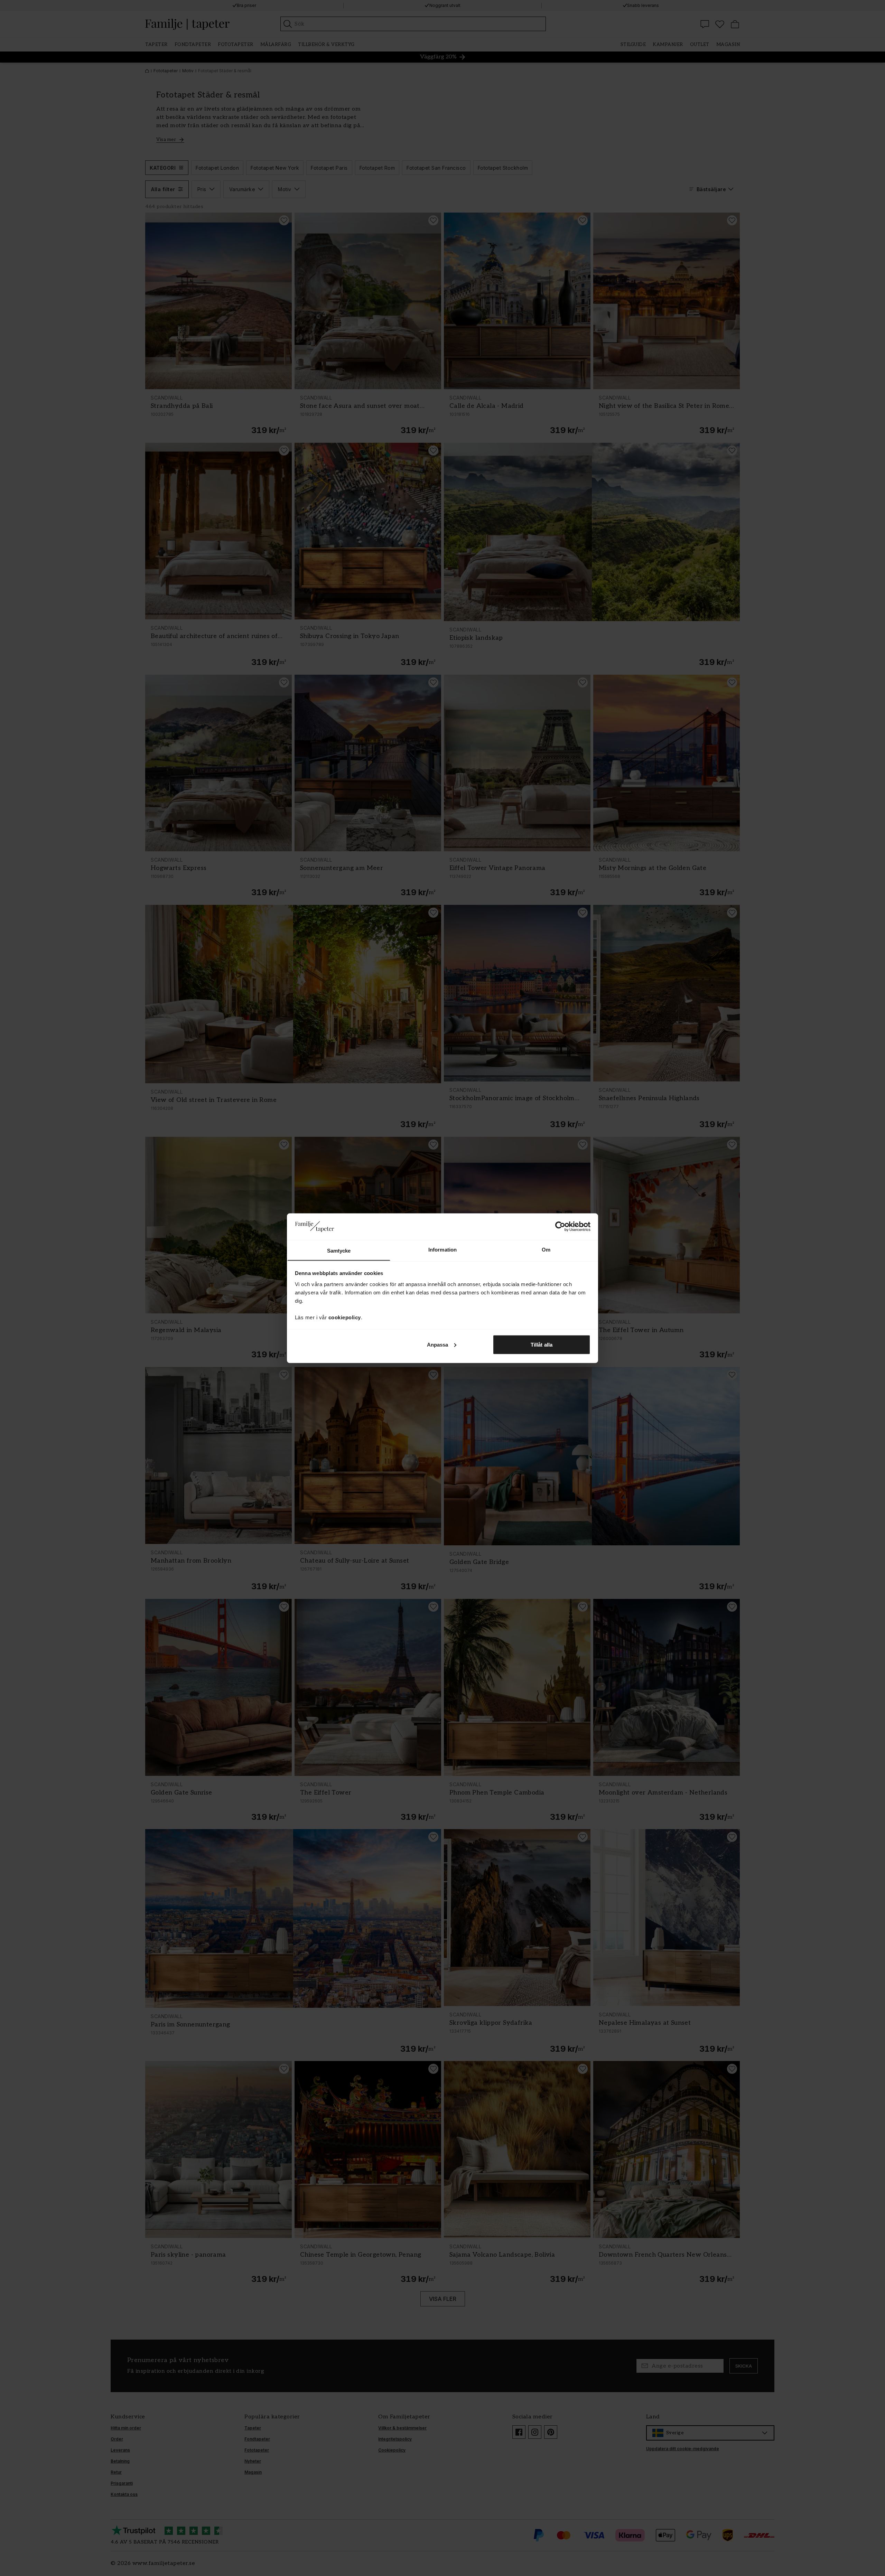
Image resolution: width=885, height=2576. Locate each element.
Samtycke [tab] (339, 1250)
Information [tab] (442, 1249)
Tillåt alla (542, 1344)
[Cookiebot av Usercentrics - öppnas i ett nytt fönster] (560, 1226)
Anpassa (438, 1344)
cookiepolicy (345, 1317)
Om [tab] (546, 1249)
